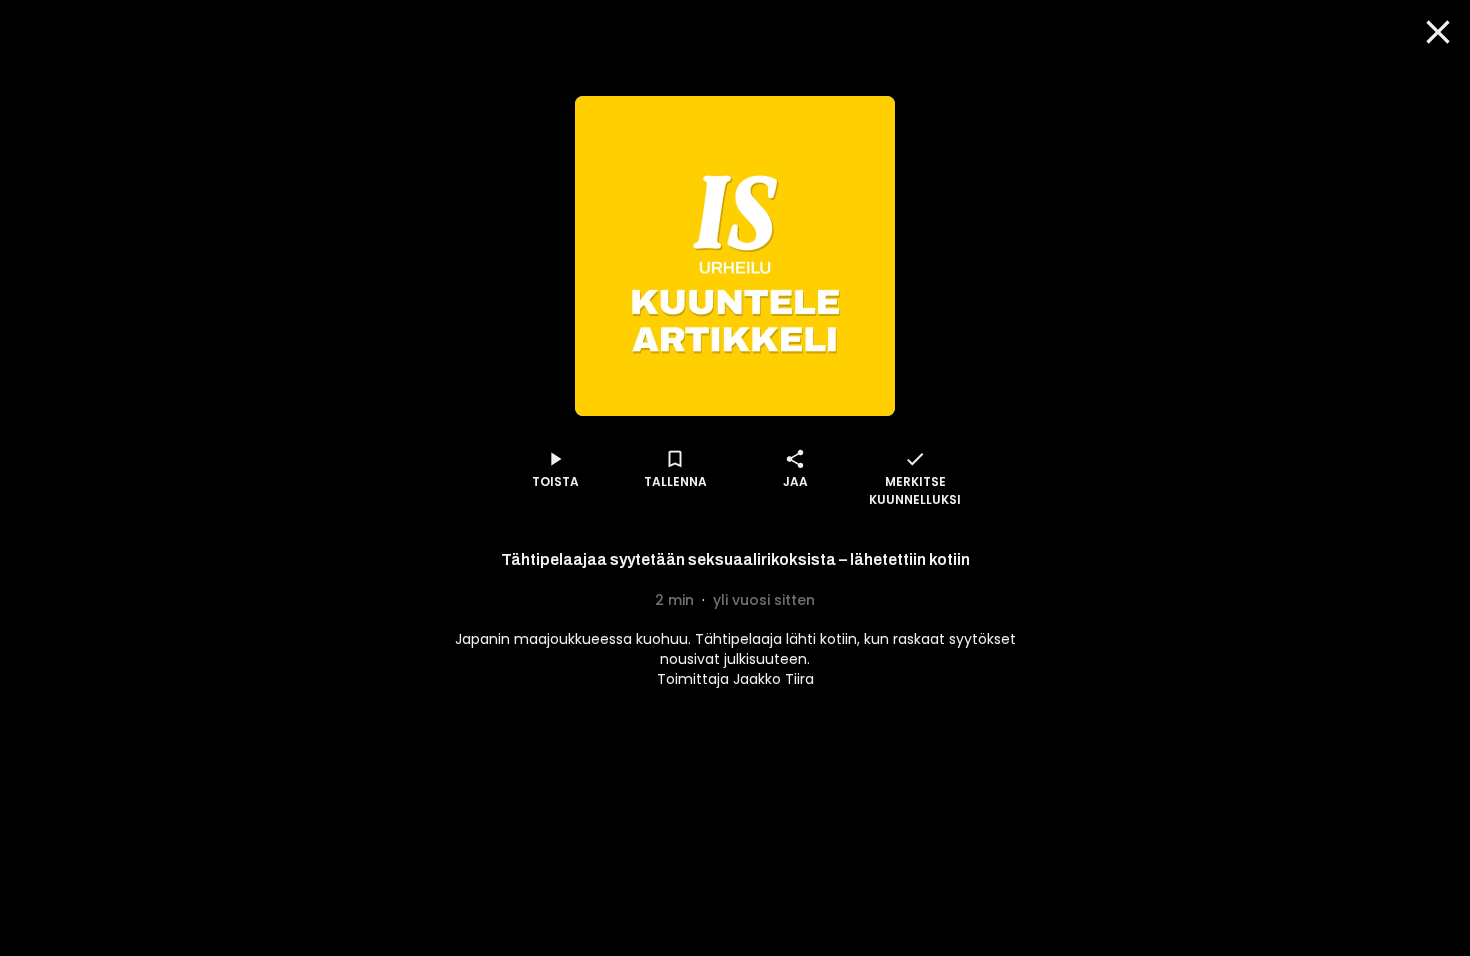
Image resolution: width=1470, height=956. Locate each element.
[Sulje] (1438, 32)
